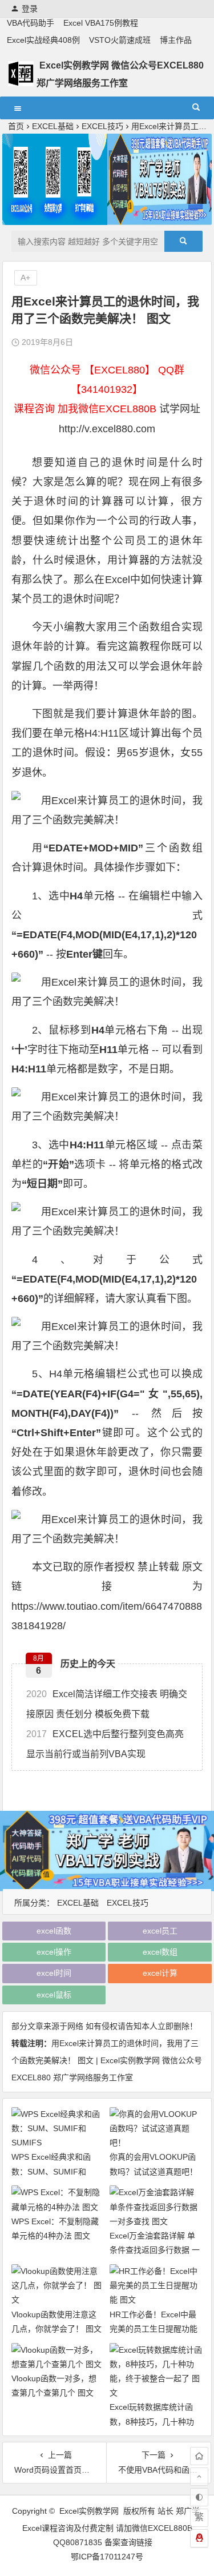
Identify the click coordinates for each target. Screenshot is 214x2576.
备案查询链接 (128, 2542)
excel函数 (54, 1931)
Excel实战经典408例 (43, 40)
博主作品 (176, 40)
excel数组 (160, 1952)
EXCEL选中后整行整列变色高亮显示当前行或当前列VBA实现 (105, 1744)
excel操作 (54, 1952)
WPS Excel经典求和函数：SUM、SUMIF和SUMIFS (51, 2171)
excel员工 (160, 1931)
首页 (16, 126)
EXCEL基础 (53, 126)
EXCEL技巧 (102, 126)
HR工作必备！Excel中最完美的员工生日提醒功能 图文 (154, 2329)
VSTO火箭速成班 (120, 40)
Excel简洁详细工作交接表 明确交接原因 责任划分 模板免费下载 (107, 1704)
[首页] (199, 2456)
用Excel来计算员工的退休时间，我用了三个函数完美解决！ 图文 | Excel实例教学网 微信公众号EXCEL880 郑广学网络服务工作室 (107, 2060)
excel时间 (54, 1973)
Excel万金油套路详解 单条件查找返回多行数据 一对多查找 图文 (155, 2250)
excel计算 (160, 1973)
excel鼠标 (54, 1995)
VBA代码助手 (31, 23)
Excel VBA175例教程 (101, 23)
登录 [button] (30, 9)
